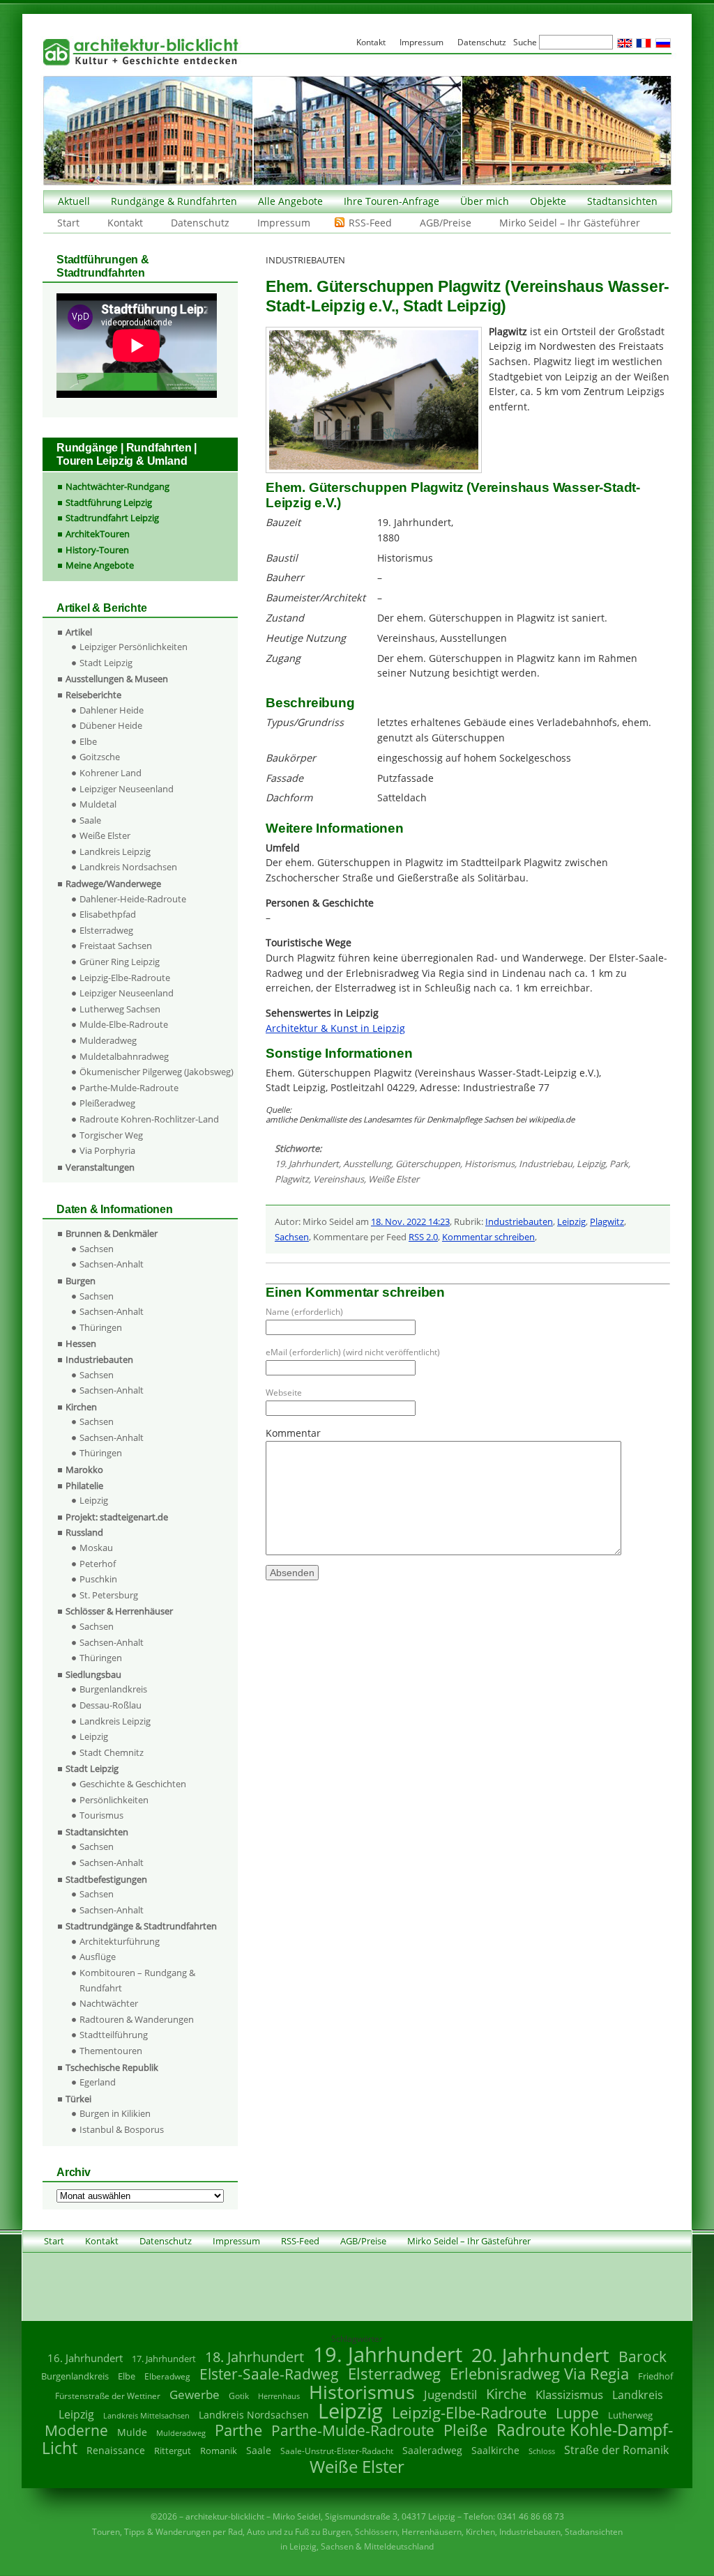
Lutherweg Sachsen (120, 1009)
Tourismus (101, 1815)
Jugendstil (450, 2394)
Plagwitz (292, 1179)
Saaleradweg (432, 2450)
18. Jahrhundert (255, 2357)
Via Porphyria (107, 1150)
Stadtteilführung (114, 2035)
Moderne (76, 2430)
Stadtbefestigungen (106, 1879)
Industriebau (546, 1164)
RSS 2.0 (423, 1237)
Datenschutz (200, 223)
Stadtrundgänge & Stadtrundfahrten (141, 1926)
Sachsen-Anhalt (112, 1264)
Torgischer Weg (111, 1135)
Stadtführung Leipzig (109, 502)
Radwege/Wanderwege (113, 884)
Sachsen (292, 1237)
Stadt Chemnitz (112, 1752)
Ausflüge (98, 1957)
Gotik (239, 2396)
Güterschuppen (428, 1164)
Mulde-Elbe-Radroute (124, 1024)
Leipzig (591, 1164)
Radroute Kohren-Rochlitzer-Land (149, 1119)
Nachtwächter (109, 2003)
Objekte (548, 201)
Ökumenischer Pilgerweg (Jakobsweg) (157, 1072)
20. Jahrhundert (540, 2355)
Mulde (132, 2432)
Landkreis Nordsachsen (128, 867)
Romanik (219, 2451)
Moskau (96, 1548)
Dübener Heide (111, 725)
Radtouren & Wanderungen (137, 2019)
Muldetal (98, 804)
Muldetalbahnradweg (124, 1056)
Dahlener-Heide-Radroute (133, 899)
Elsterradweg (106, 930)
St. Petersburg (109, 1595)
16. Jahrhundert (85, 2358)
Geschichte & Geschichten (133, 1784)
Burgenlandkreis (113, 1689)
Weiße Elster (394, 1179)
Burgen (81, 1281)
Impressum (284, 223)
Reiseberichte (93, 695)
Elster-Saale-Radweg (269, 2374)
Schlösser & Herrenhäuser (119, 1611)
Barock (643, 2356)
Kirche (506, 2393)
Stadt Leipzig (106, 663)
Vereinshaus (339, 1179)
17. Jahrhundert (164, 2359)
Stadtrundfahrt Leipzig (112, 518)
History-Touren (97, 550)
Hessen (81, 1343)
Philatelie (84, 1486)
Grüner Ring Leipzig (120, 962)
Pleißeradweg (107, 1103)
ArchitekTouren (98, 534)
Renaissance (116, 2450)
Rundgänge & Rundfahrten (174, 201)
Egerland (98, 2082)
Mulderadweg (108, 1040)
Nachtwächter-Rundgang (117, 486)
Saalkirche (495, 2450)
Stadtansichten (622, 201)
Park (619, 1164)
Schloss (542, 2451)
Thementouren (111, 2051)
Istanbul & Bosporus (122, 2129)
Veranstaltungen (100, 1167)
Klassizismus (569, 2394)
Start (68, 223)
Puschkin (98, 1579)
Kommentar (293, 1433)
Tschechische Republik (112, 2067)
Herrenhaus (279, 2396)
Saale (90, 820)
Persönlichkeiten (114, 1800)
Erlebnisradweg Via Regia (539, 2373)
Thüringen (101, 1327)
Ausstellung (367, 1164)
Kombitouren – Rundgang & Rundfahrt (137, 1980)
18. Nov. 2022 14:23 (410, 1221)
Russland (84, 1532)
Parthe (238, 2430)
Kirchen (81, 1407)
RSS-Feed (370, 223)
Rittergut (173, 2451)
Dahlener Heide (112, 710)
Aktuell (74, 201)
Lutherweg (630, 2415)
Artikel (79, 632)
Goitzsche (100, 757)
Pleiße (465, 2430)
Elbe (88, 741)
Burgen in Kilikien (115, 2113)
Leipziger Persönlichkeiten (134, 647)
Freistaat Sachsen (116, 946)
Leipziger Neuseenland (127, 789)
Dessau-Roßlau (111, 1705)
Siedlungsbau (93, 1674)
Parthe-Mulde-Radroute (129, 1088)
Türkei (78, 2099)
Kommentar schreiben (488, 1237)
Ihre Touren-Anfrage (392, 201)
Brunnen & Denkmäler (112, 1233)
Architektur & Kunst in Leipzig (335, 1028)
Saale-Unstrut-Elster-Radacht (337, 2451)
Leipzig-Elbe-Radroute (125, 978)
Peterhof (98, 1564)
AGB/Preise (446, 223)
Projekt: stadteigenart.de (117, 1517)
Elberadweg (167, 2376)
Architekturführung (120, 1941)
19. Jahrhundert (307, 1164)
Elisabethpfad (108, 914)
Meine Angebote (100, 565)
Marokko (84, 1470)
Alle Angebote (290, 201)
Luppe (577, 2413)
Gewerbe (195, 2394)
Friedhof (655, 2376)
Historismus (489, 1164)
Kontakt (125, 223)
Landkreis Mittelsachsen (146, 2415)
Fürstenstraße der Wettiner (108, 2396)
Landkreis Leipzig (115, 851)
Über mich (485, 201)
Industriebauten (519, 1221)
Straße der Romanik (616, 2450)
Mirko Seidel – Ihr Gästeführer (570, 223)
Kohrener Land (111, 773)
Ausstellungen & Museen (117, 679)
